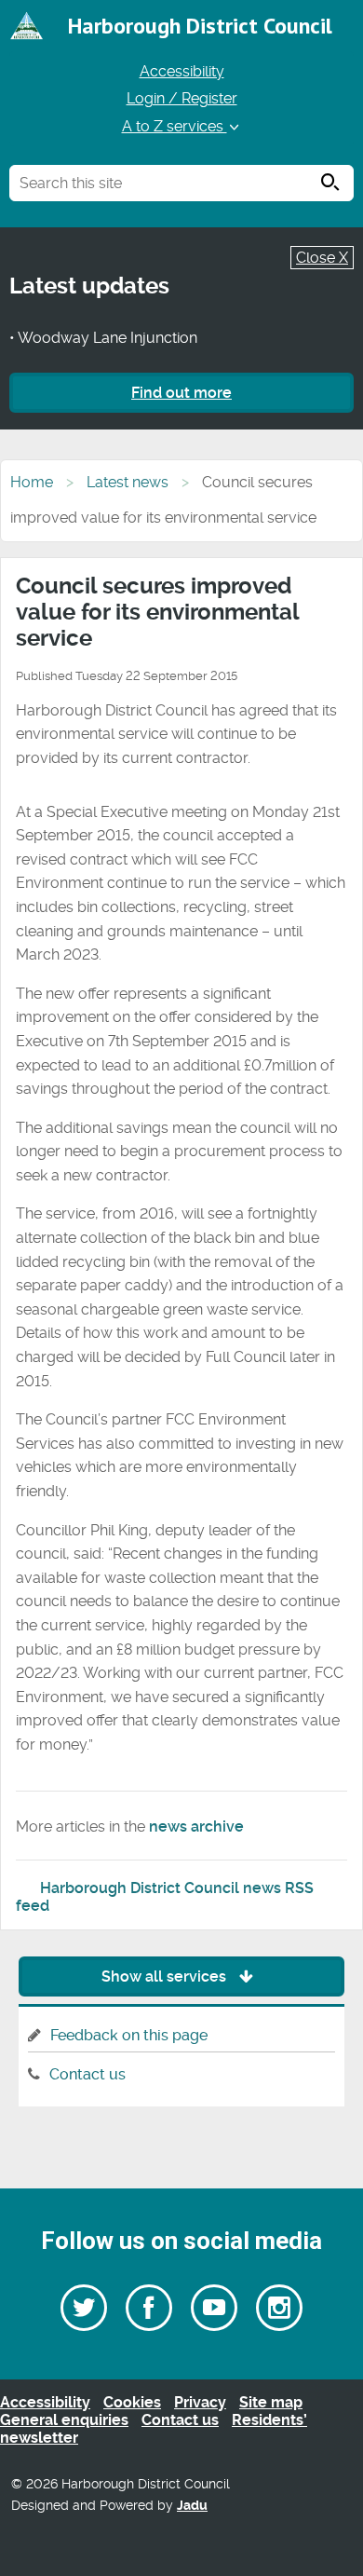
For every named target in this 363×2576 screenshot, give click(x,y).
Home (32, 482)
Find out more (181, 393)
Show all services (166, 1976)
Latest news (128, 482)
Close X (322, 258)
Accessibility (182, 71)
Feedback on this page (129, 2035)
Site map (271, 2402)
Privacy (200, 2402)
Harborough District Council (200, 26)
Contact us (87, 2074)
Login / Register (182, 98)
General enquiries (64, 2420)
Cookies (132, 2402)
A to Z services (175, 126)
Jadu (192, 2506)
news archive (196, 1826)
